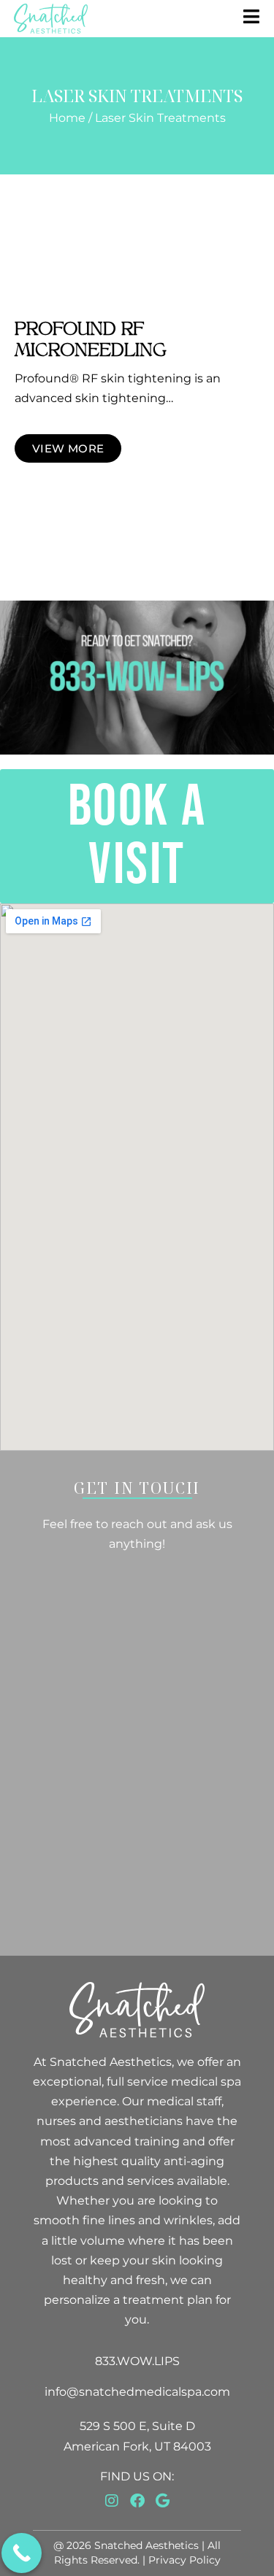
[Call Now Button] (22, 2553)
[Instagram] (112, 2501)
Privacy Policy (184, 2560)
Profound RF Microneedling (91, 340)
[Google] (163, 2501)
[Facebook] (137, 2501)
